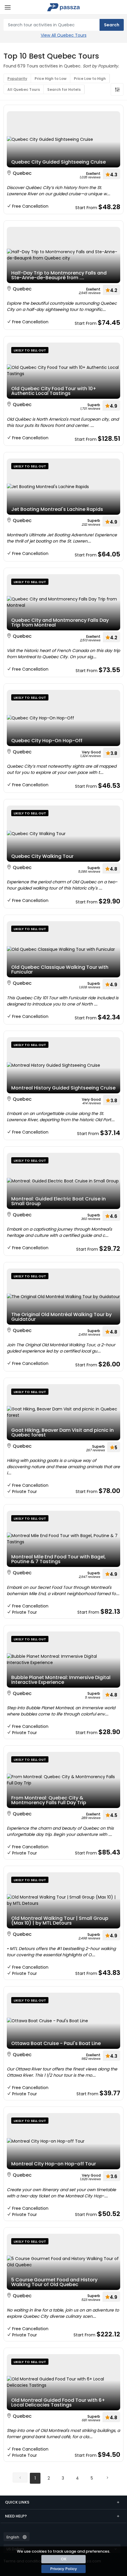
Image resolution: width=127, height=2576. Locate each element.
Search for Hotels (64, 89)
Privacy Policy (64, 2569)
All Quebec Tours (24, 89)
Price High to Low (51, 79)
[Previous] (20, 2477)
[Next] (107, 2477)
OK (64, 2559)
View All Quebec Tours (64, 35)
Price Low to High (90, 79)
